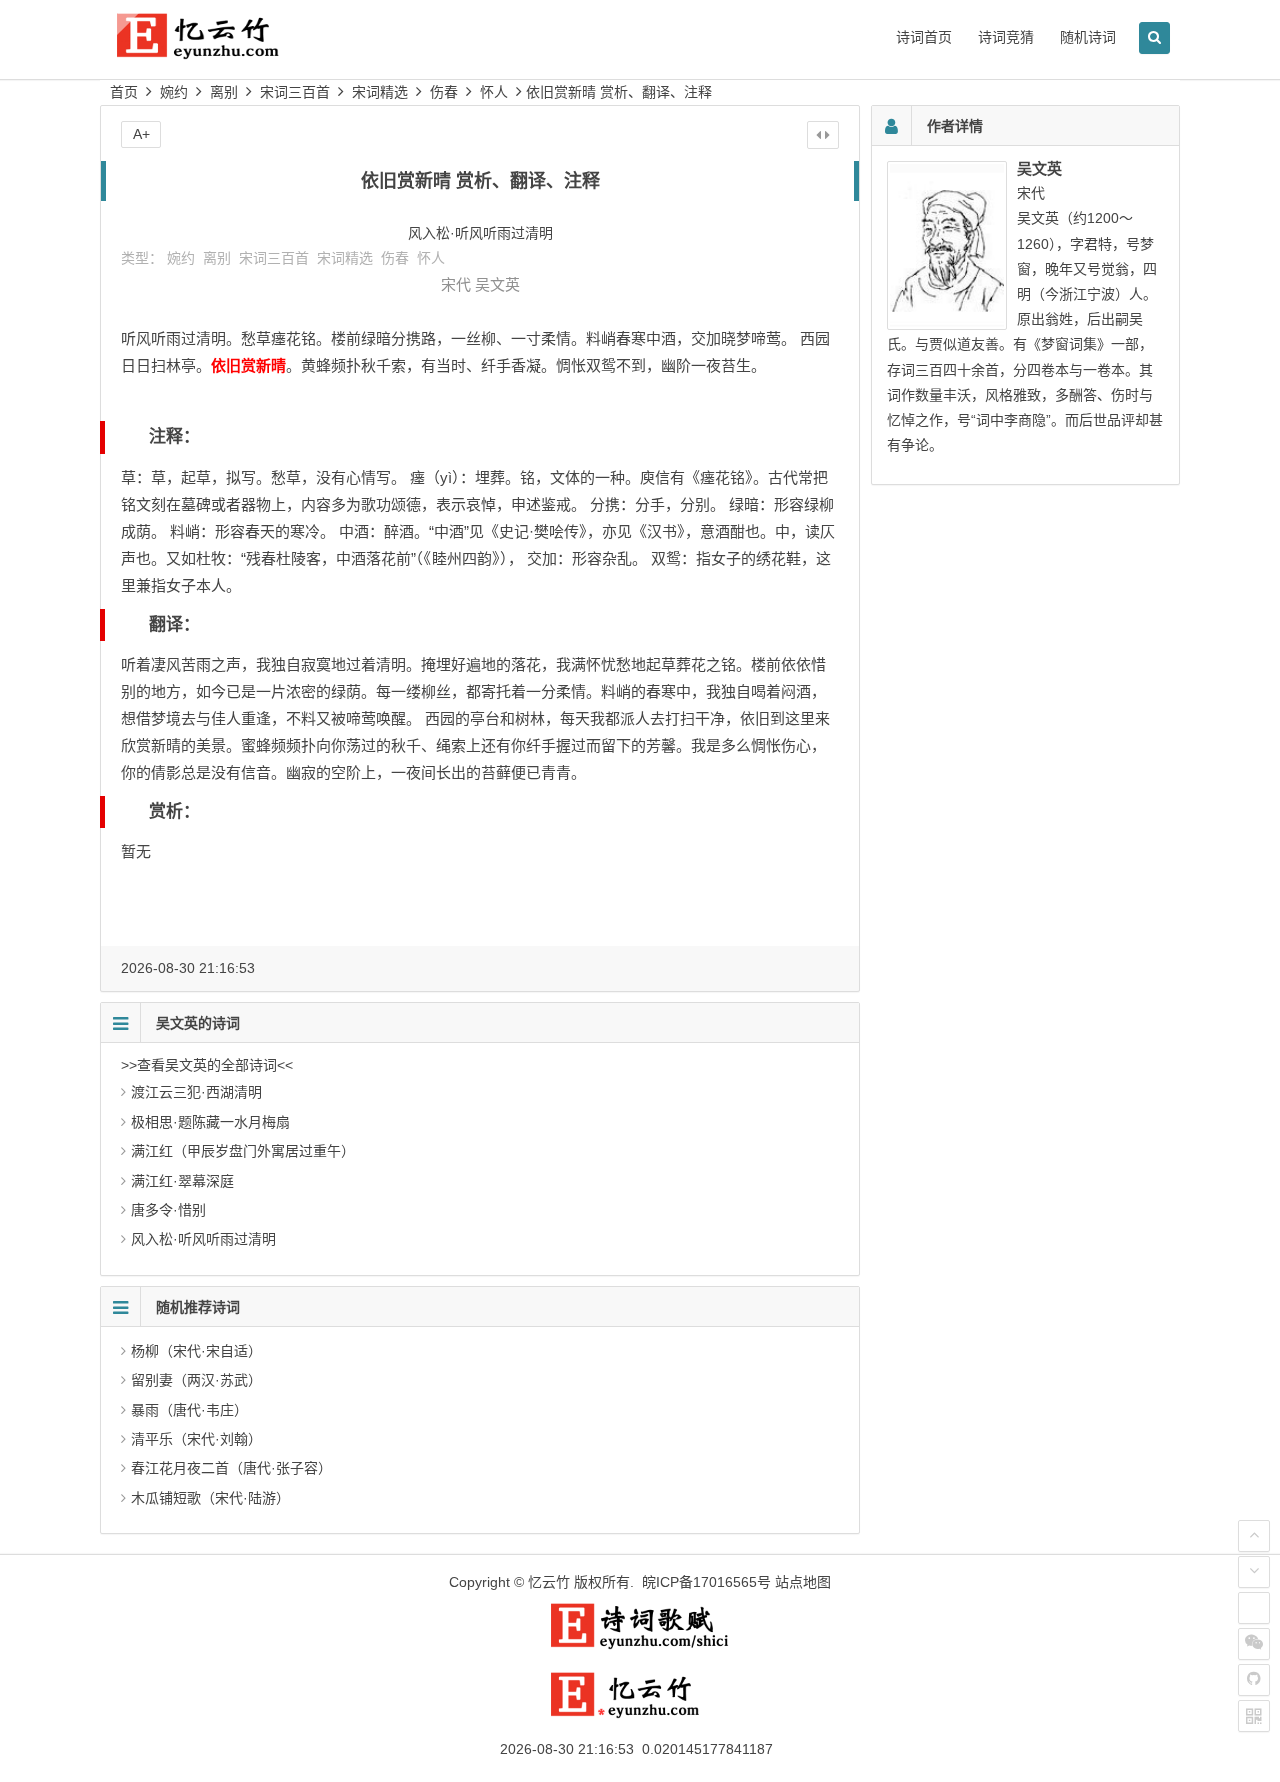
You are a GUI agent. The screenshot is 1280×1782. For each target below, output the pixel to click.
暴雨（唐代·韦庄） (189, 1410)
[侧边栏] (823, 135)
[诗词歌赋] (640, 1645)
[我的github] (1254, 1680)
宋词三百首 (295, 92)
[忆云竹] (220, 51)
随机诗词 (1088, 37)
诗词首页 (924, 37)
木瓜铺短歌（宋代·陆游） (210, 1498)
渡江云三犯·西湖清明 (196, 1092)
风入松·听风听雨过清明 (203, 1239)
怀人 (494, 92)
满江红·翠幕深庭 (182, 1181)
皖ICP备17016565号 (706, 1582)
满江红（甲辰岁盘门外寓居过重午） (243, 1151)
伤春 (444, 92)
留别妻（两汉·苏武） (196, 1380)
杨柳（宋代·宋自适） (196, 1351)
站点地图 (803, 1582)
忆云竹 (549, 1582)
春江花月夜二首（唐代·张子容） (231, 1468)
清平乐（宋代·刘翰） (196, 1439)
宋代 (456, 284)
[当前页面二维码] (1254, 1716)
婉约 (174, 92)
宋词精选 (380, 92)
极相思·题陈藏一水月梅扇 (210, 1122)
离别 (224, 92)
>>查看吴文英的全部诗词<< (207, 1065)
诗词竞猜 (1006, 37)
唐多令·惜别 (168, 1210)
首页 (124, 92)
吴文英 (497, 284)
